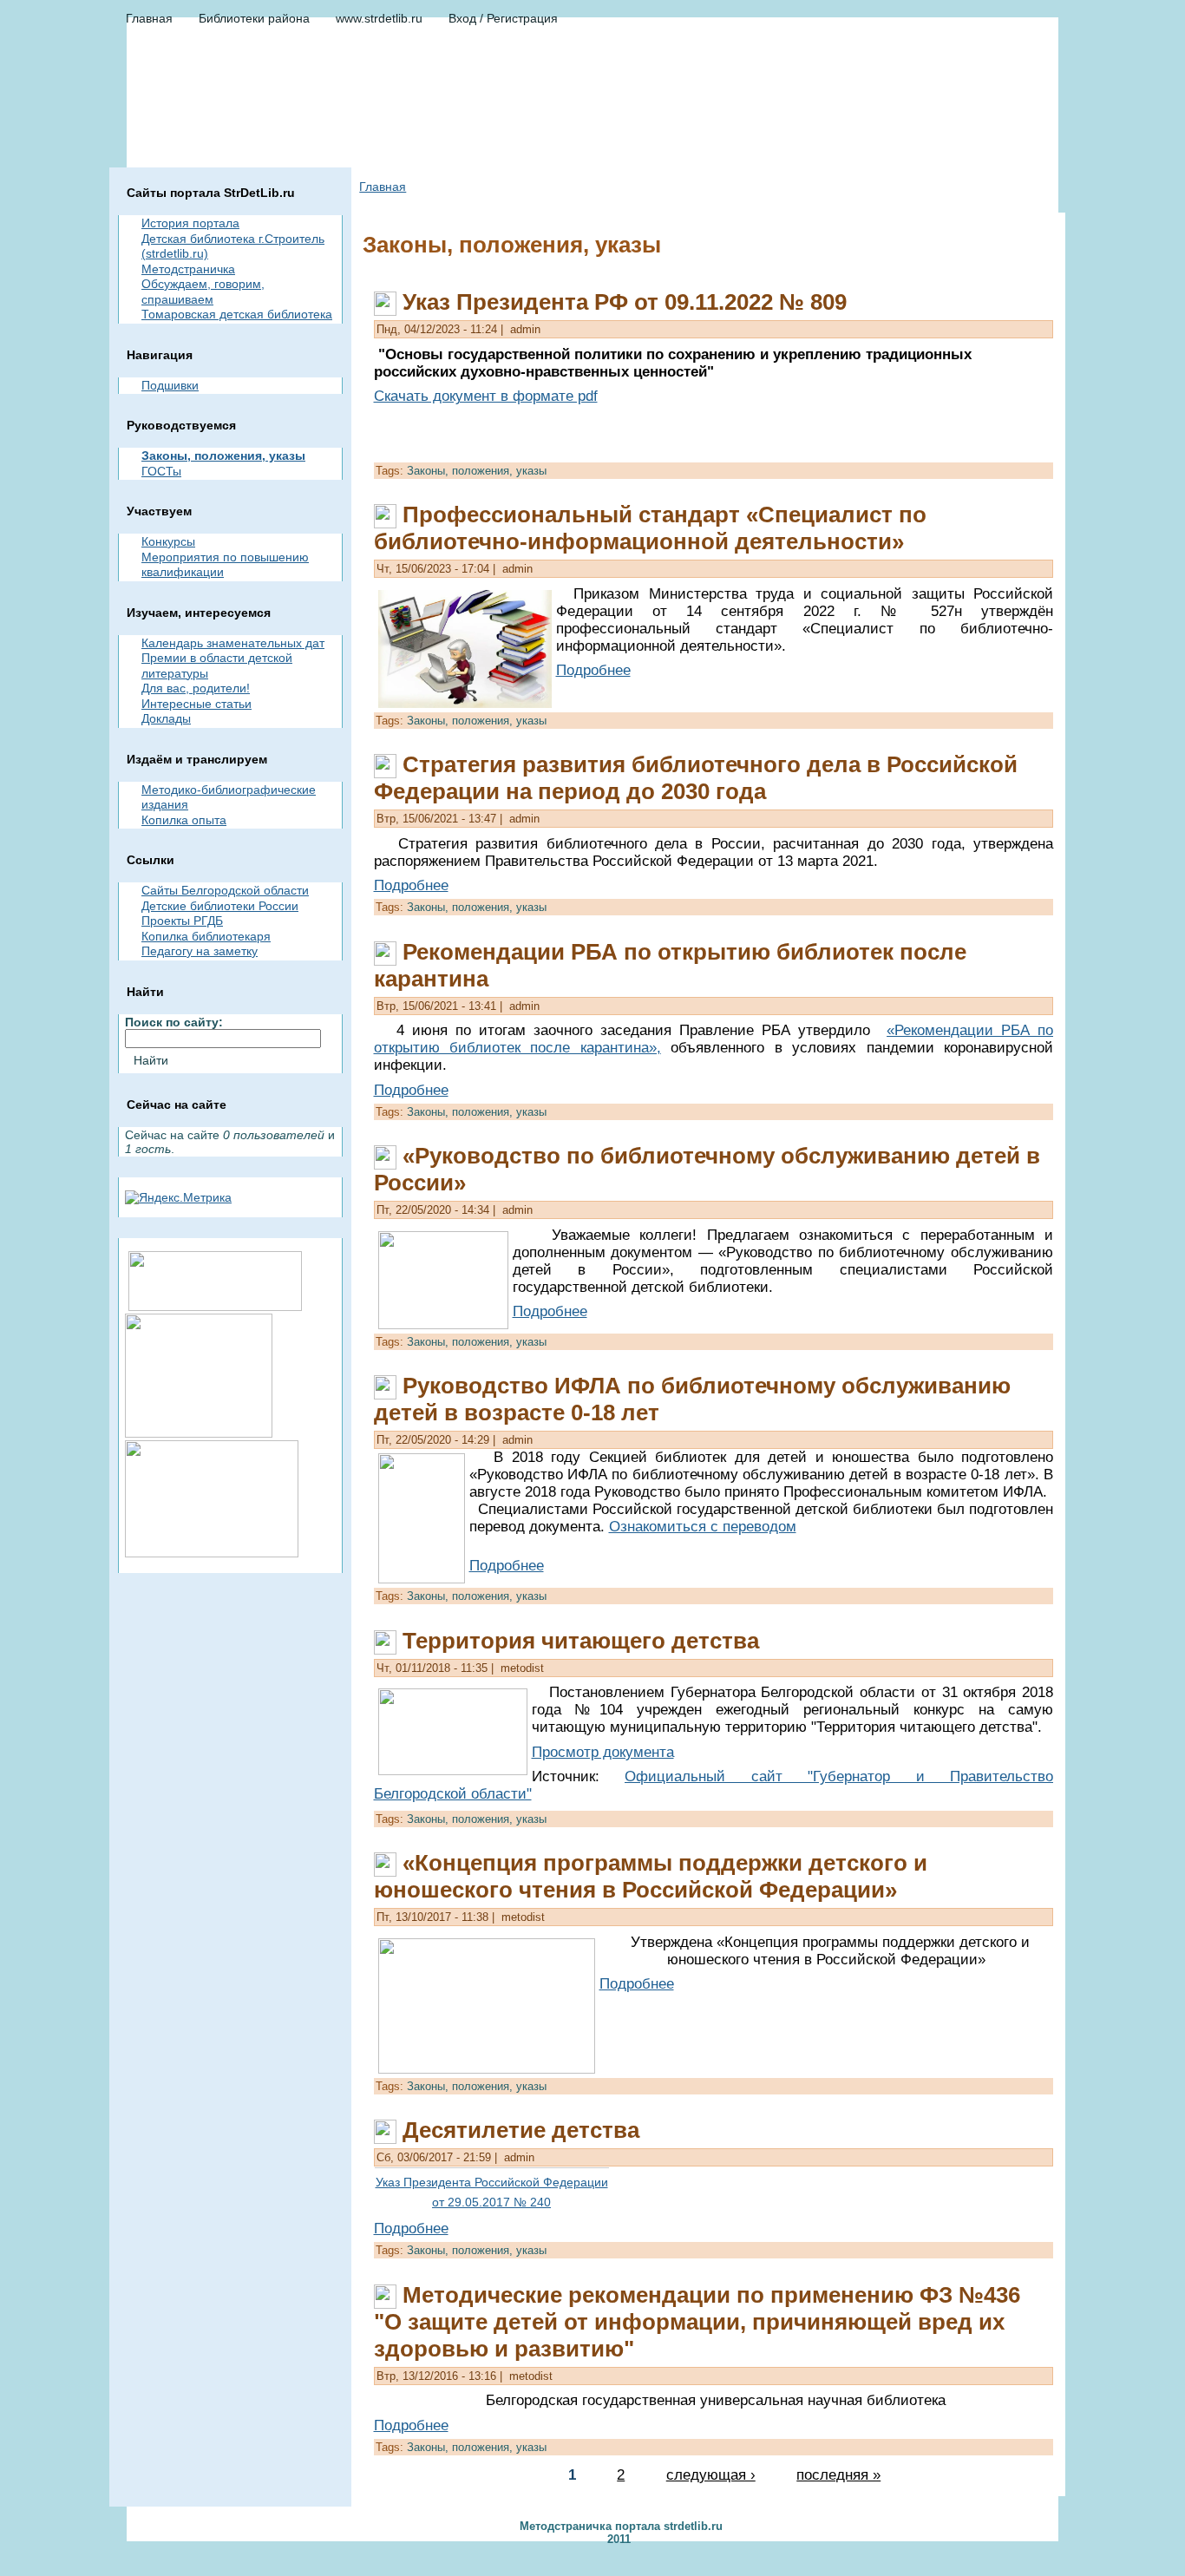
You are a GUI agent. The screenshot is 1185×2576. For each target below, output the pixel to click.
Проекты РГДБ (182, 921)
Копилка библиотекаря (206, 936)
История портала (190, 223)
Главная (383, 187)
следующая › (711, 2475)
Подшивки (170, 385)
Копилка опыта (184, 820)
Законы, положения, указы (223, 456)
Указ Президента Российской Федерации (492, 2182)
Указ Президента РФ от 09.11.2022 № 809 (625, 302)
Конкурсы (168, 541)
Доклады (166, 718)
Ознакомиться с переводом (703, 1527)
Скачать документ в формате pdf (486, 396)
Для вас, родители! (196, 688)
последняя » (838, 2475)
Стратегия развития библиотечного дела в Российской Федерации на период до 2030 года (696, 778)
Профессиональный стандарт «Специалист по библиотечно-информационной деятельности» (650, 528)
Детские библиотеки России (220, 906)
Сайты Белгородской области (225, 890)
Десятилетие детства (521, 2130)
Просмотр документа (603, 1752)
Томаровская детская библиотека (237, 314)
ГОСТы (161, 471)
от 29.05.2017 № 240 (491, 2202)
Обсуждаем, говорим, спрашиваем (203, 292)
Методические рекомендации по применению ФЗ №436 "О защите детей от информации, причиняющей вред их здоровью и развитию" (697, 2322)
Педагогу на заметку (200, 951)
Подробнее (593, 670)
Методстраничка (188, 269)
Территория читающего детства (581, 1641)
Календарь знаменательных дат (233, 643)
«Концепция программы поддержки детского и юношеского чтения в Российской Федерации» (651, 1876)
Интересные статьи (196, 704)
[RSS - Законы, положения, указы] (134, 2531)
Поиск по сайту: (174, 1022)
